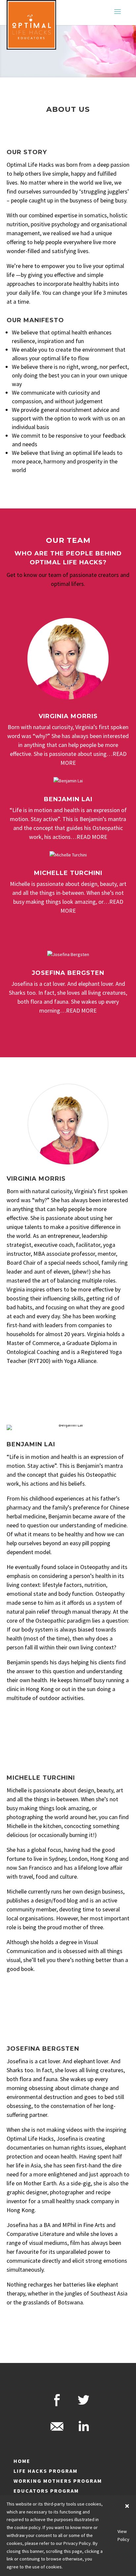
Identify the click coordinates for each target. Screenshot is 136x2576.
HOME (22, 2461)
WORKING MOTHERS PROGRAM (58, 2481)
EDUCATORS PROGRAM (46, 2491)
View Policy (123, 2535)
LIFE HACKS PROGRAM (46, 2471)
